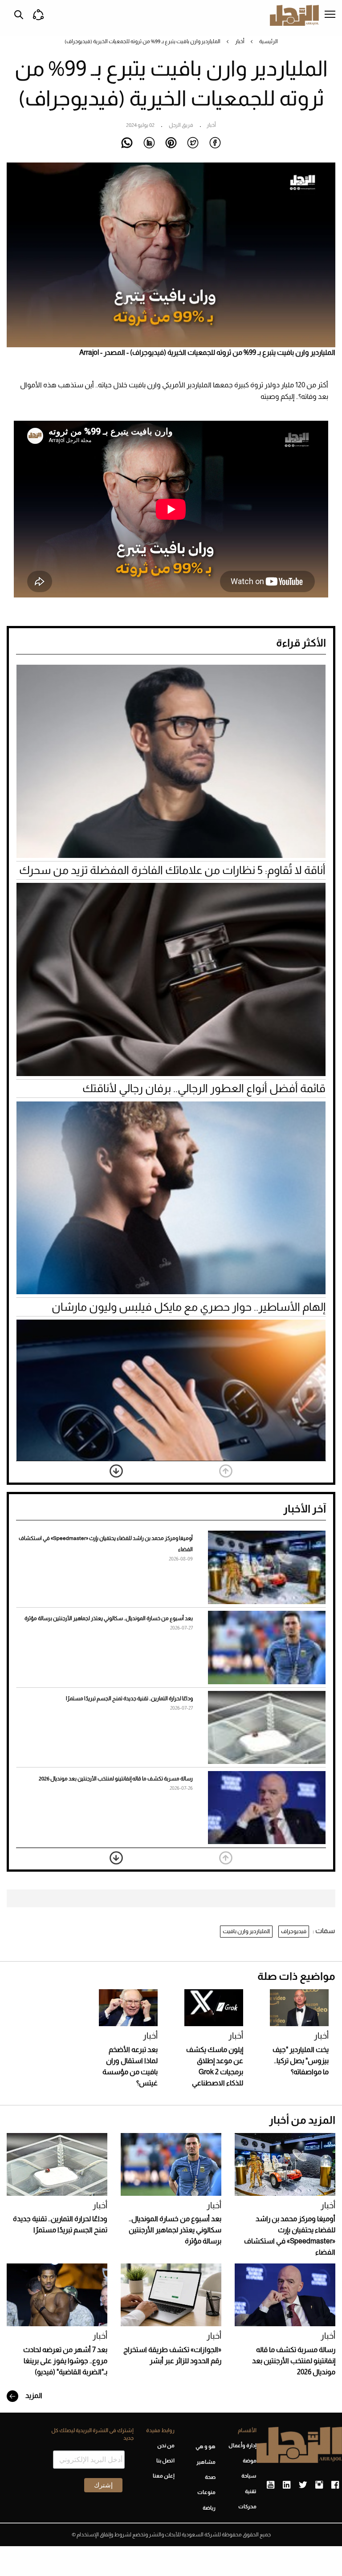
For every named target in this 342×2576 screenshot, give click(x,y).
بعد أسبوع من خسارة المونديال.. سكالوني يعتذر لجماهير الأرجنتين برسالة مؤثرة (109, 1618)
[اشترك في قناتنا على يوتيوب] (271, 2485)
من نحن (166, 2446)
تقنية (251, 2491)
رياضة (209, 2508)
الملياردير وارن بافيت (246, 1931)
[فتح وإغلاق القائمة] (330, 15)
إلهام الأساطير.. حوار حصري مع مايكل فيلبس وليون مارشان (189, 1307)
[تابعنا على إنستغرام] (319, 2485)
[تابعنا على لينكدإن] (287, 2485)
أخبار (240, 41)
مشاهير (206, 2462)
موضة (250, 2461)
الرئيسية (269, 41)
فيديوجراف (294, 1931)
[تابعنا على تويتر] (303, 2485)
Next (116, 1471)
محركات (247, 2507)
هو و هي (206, 2446)
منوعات (206, 2492)
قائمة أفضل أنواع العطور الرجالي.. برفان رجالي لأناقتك (204, 1088)
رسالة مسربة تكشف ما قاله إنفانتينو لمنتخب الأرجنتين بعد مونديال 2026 (116, 1779)
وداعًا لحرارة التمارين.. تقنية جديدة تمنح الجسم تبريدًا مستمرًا (129, 1698)
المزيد (33, 2395)
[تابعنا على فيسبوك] (335, 2485)
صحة (210, 2477)
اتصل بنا (165, 2461)
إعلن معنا (164, 2476)
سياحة (249, 2476)
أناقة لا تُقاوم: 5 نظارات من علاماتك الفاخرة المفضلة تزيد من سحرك (172, 870)
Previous (226, 1471)
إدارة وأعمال (242, 2446)
